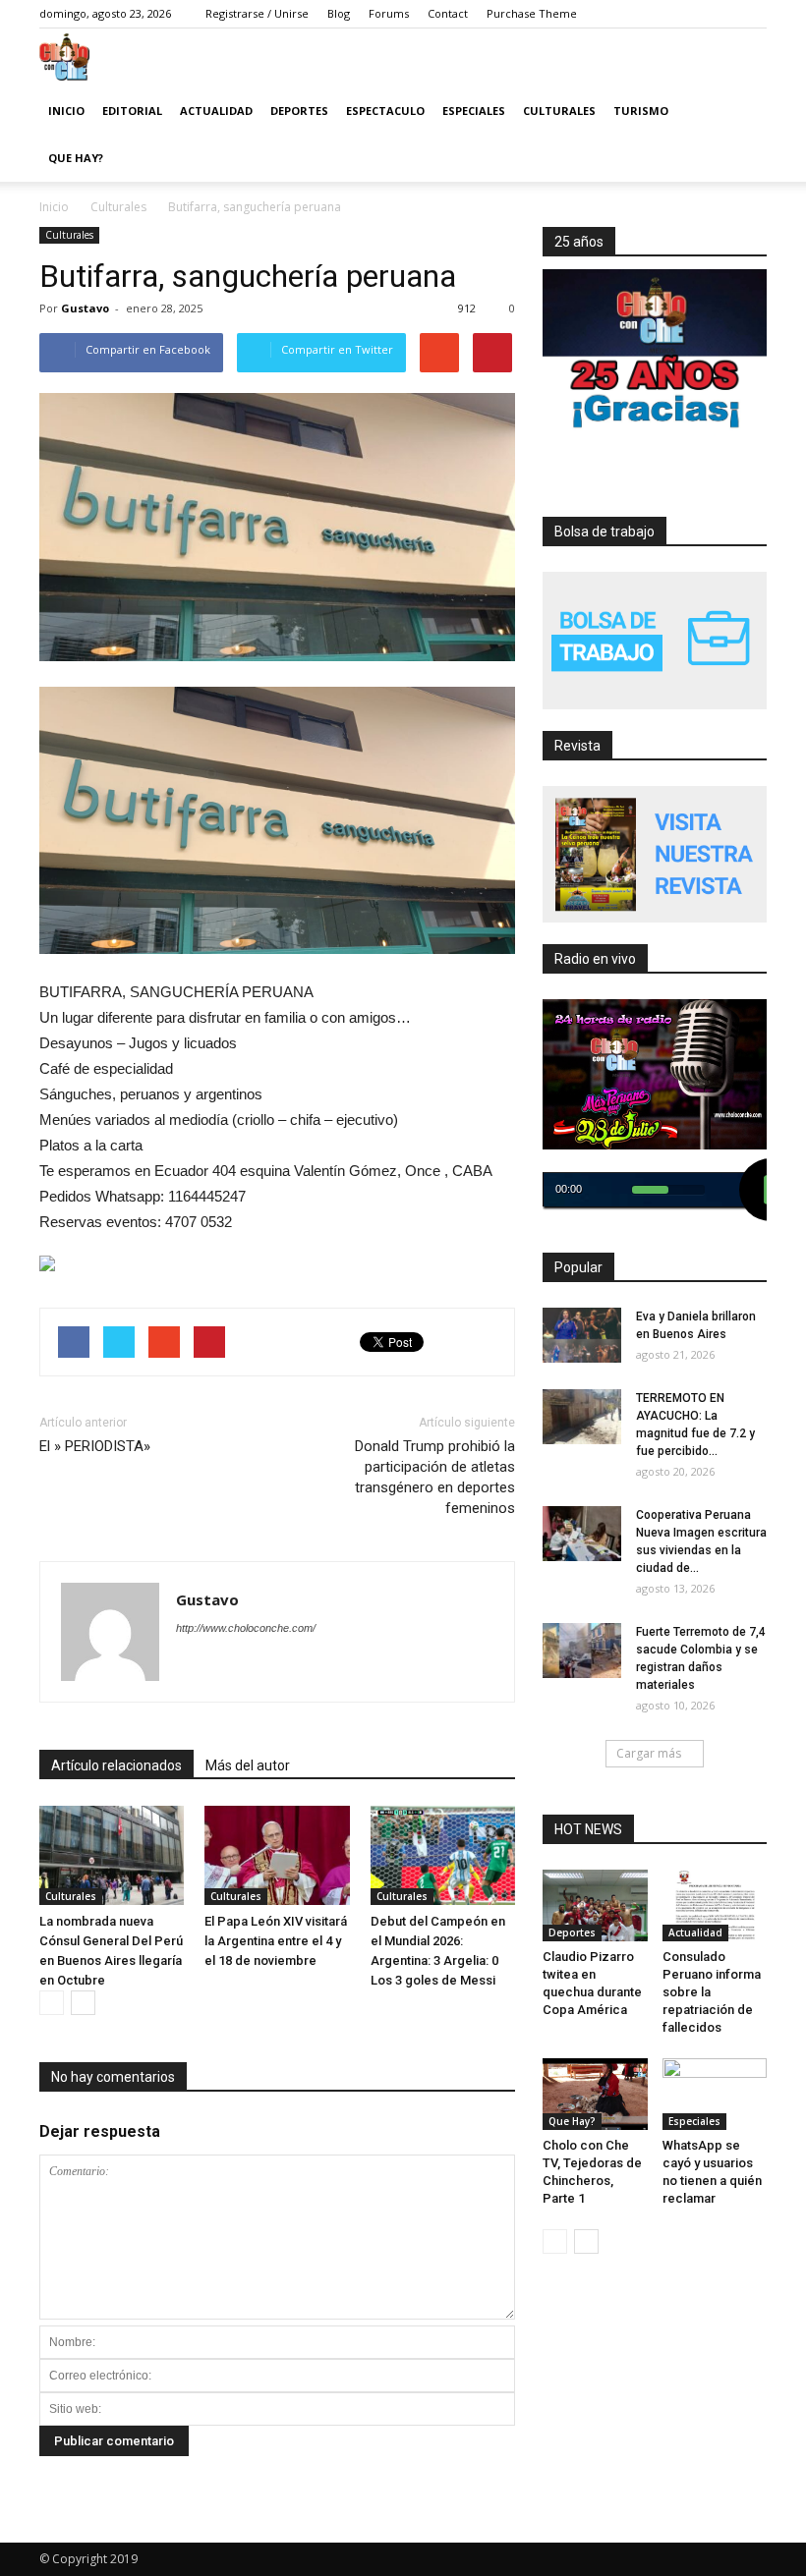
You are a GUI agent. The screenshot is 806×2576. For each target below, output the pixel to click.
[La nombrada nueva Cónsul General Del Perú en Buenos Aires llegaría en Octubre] (112, 1855)
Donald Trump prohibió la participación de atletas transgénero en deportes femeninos (435, 1477)
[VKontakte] (722, 14)
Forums (389, 13)
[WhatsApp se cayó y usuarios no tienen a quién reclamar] (715, 2088)
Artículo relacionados (116, 1765)
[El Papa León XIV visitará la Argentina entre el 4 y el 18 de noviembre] (277, 1855)
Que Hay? (76, 158)
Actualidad (216, 111)
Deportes (299, 111)
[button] (743, 158)
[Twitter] (663, 14)
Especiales (474, 111)
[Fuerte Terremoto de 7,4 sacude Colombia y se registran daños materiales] (582, 1651)
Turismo (641, 111)
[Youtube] (752, 14)
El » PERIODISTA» (95, 1446)
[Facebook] (634, 14)
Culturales (559, 111)
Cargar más (649, 1753)
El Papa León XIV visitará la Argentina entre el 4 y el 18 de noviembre (276, 1941)
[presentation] (277, 1263)
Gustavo (85, 308)
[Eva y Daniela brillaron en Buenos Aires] (582, 1335)
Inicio (66, 111)
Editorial (132, 111)
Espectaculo (385, 111)
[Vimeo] (693, 14)
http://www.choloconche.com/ (246, 1628)
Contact (448, 13)
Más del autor (248, 1765)
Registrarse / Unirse (257, 13)
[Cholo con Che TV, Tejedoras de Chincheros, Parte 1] (595, 2094)
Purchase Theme (532, 13)
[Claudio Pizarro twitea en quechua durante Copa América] (595, 1922)
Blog (339, 13)
